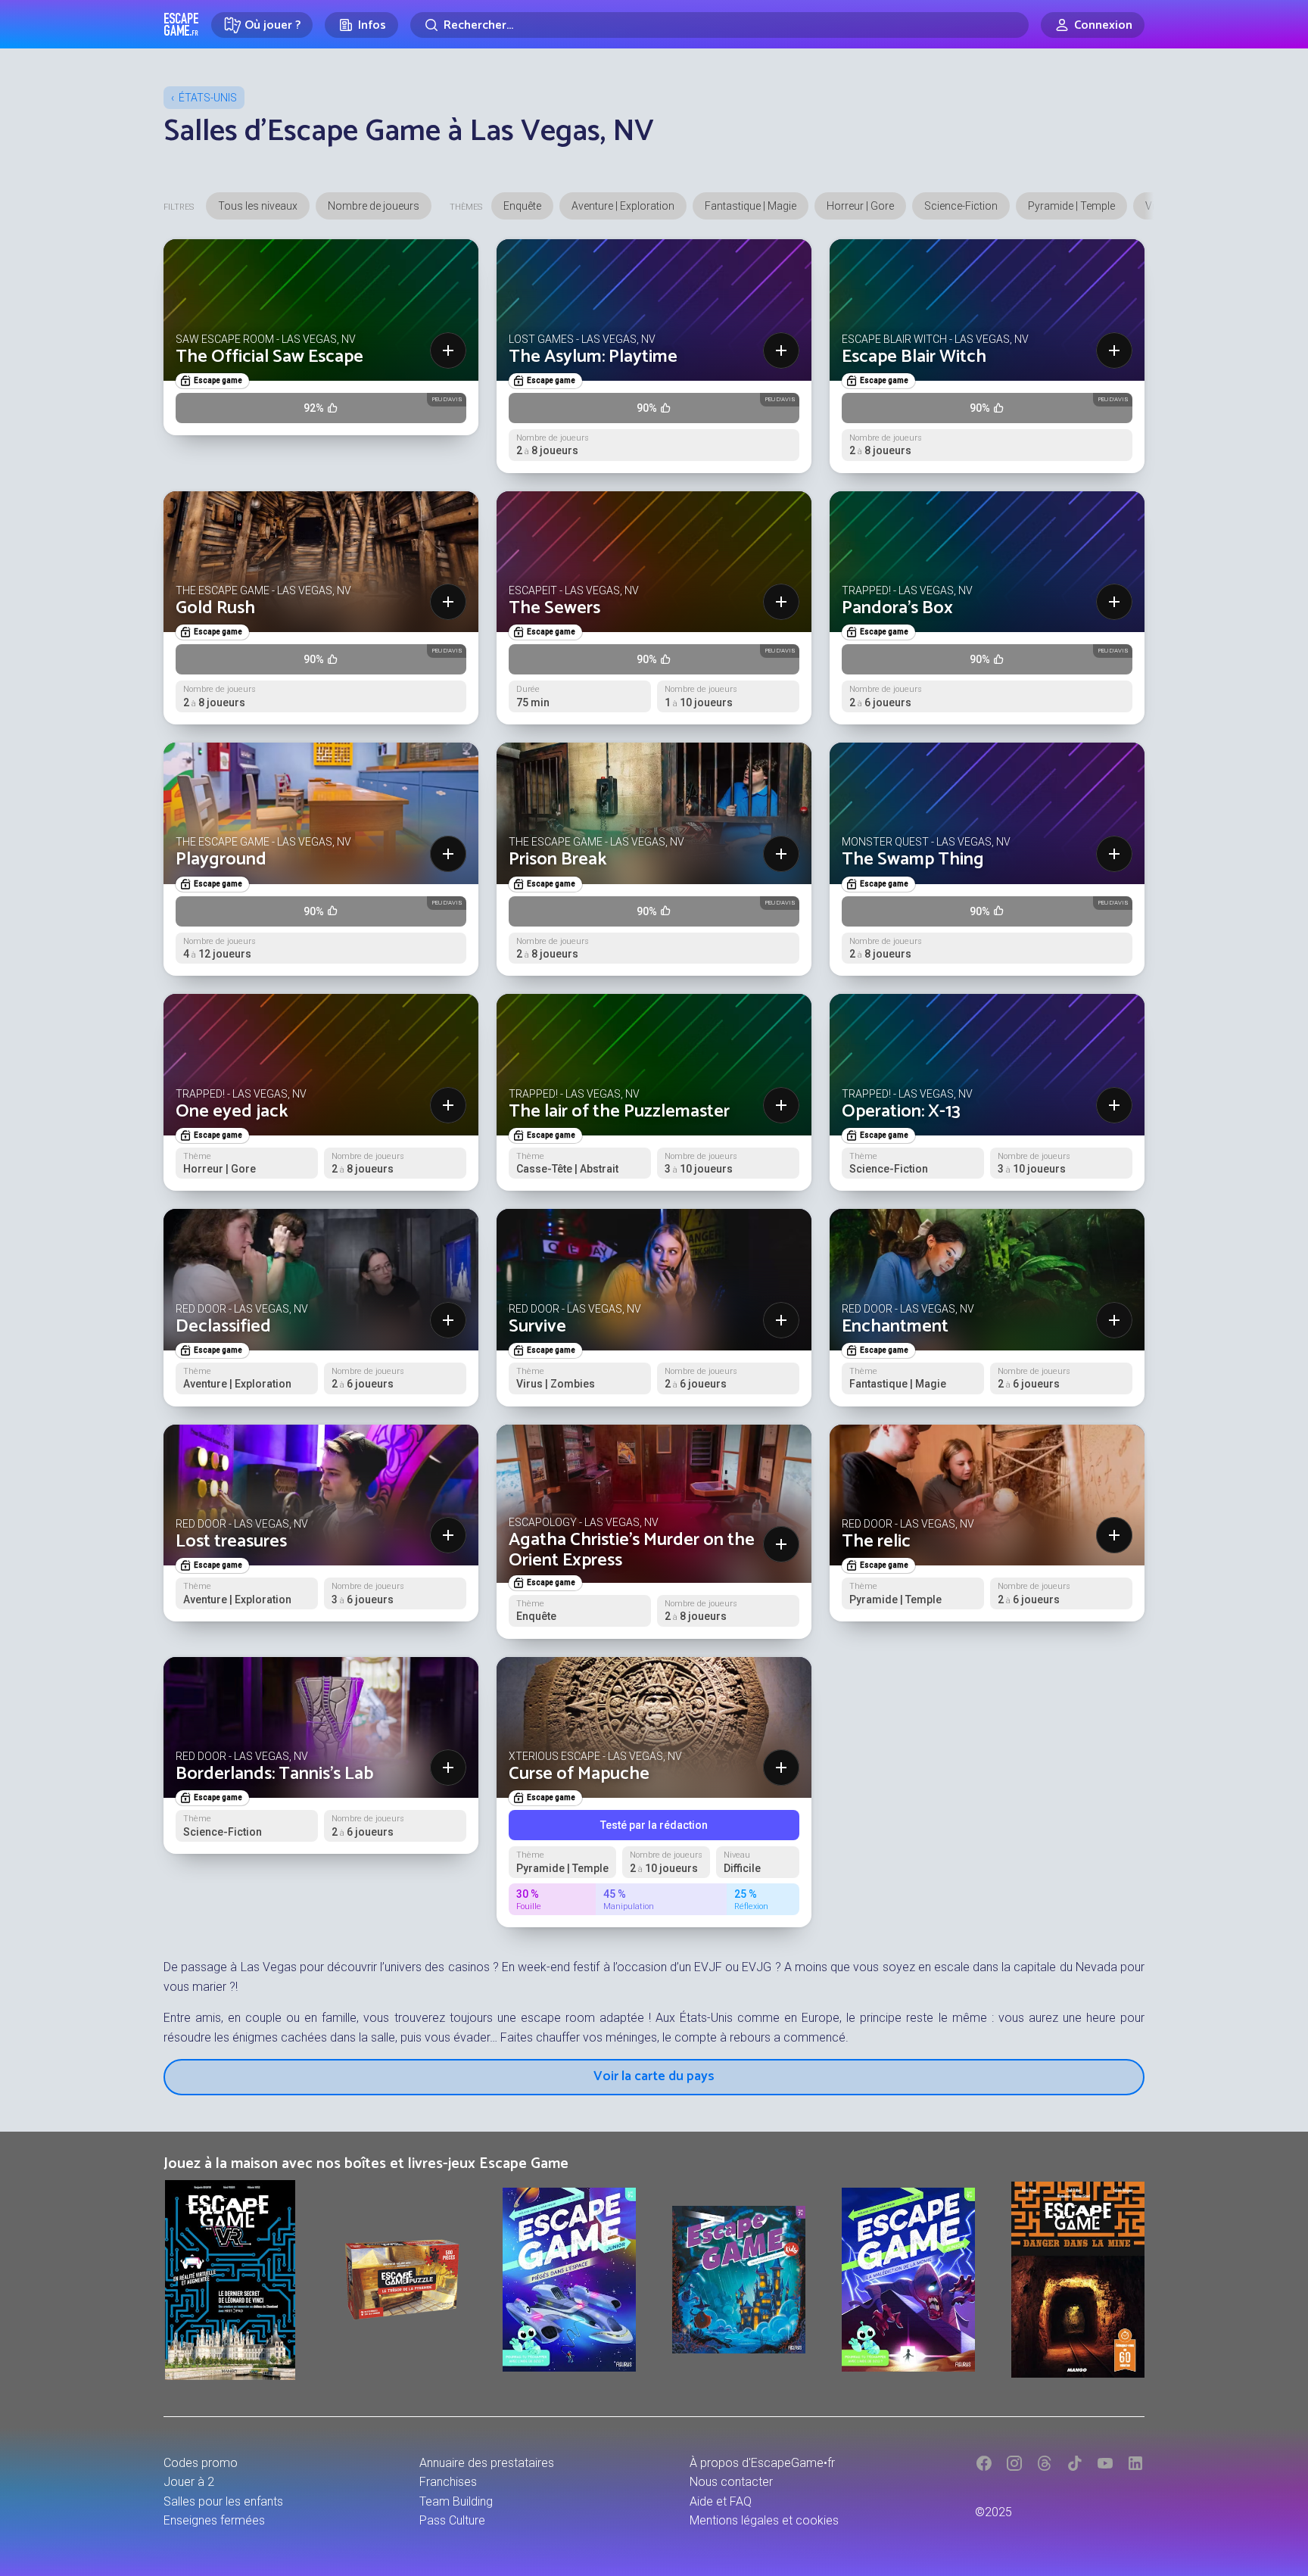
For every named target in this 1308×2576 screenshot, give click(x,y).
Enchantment (895, 1327)
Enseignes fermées (214, 2520)
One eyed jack (232, 1112)
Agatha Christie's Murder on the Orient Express (632, 1550)
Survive (537, 1327)
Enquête (522, 206)
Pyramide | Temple (1071, 206)
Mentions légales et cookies (764, 2520)
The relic (876, 1542)
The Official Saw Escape (269, 357)
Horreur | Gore (860, 206)
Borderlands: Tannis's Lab (274, 1774)
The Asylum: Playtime (593, 357)
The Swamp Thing (913, 860)
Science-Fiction (961, 206)
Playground (221, 860)
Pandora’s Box (897, 608)
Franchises (448, 2482)
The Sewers (554, 608)
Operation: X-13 (901, 1112)
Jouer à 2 (189, 2482)
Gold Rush (215, 608)
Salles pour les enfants (223, 2501)
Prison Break (558, 860)
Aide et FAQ (721, 2501)
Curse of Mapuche (579, 1774)
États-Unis (208, 98)
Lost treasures (231, 1542)
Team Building (456, 2501)
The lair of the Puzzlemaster (619, 1112)
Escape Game (181, 24)
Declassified (223, 1327)
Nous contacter (731, 2482)
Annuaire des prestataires (487, 2463)
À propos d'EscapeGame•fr (762, 2463)
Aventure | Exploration (623, 206)
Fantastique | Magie (751, 206)
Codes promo (201, 2463)
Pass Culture (452, 2520)
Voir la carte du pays (654, 2076)
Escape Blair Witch (914, 357)
